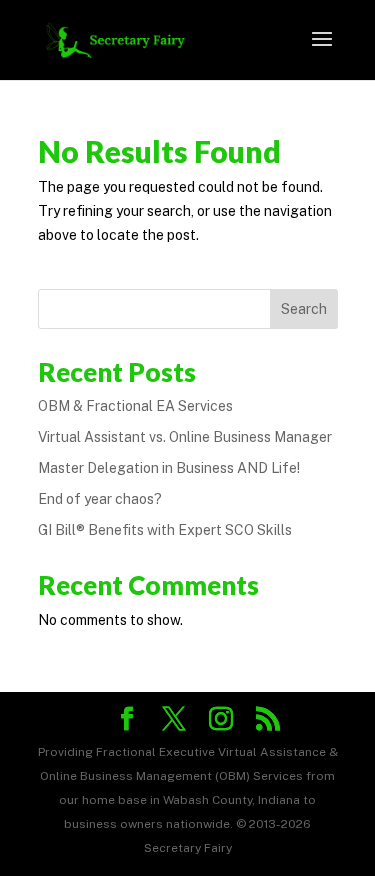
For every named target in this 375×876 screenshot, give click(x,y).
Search (304, 309)
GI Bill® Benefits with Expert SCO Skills (165, 530)
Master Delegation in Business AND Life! (169, 468)
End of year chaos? (100, 499)
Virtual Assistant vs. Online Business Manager (185, 437)
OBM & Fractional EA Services (135, 406)
